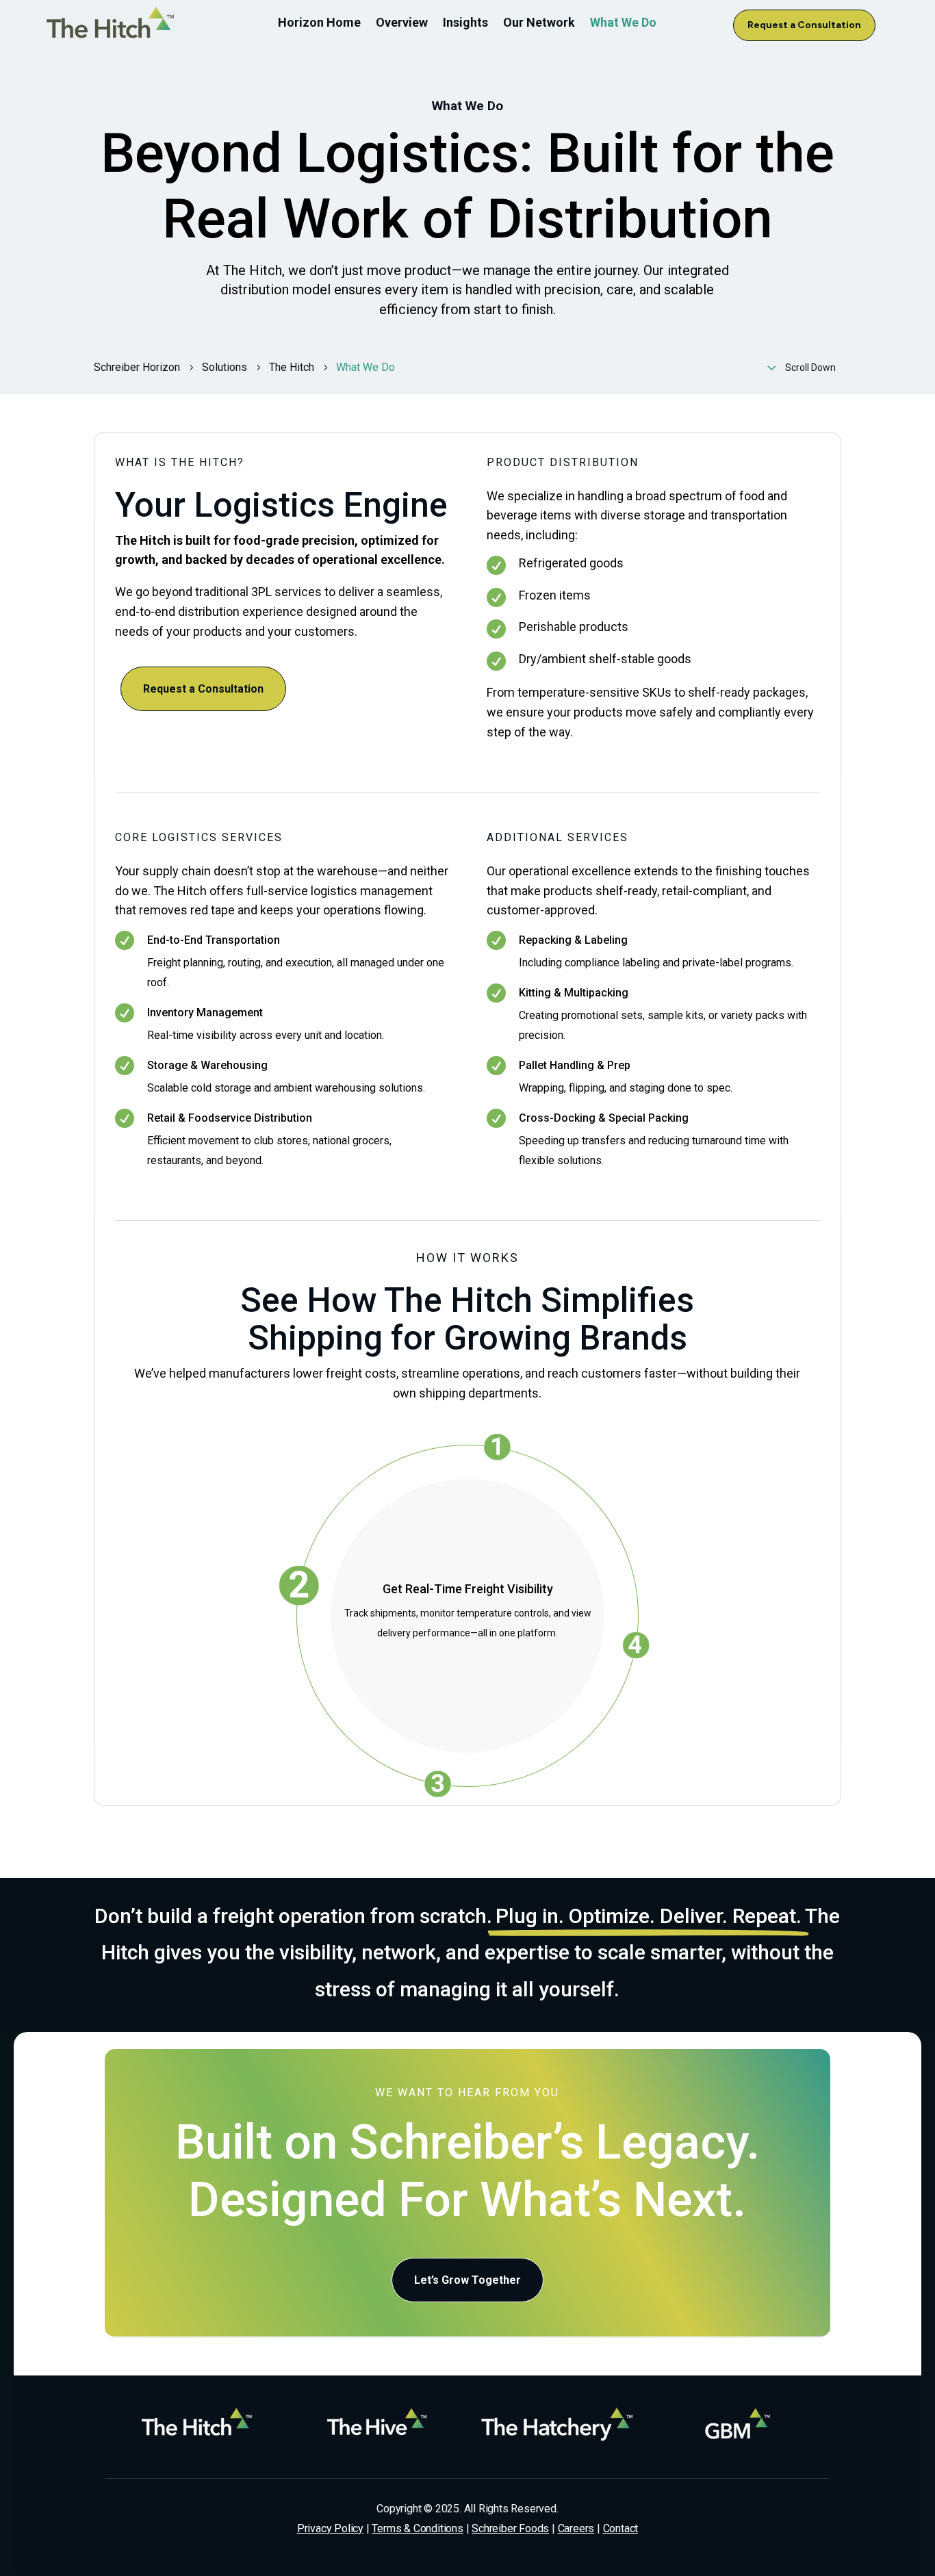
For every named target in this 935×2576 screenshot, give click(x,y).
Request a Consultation (804, 25)
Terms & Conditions (417, 2528)
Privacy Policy (330, 2528)
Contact (621, 2528)
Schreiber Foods (510, 2528)
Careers (576, 2528)
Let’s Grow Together (467, 2280)
